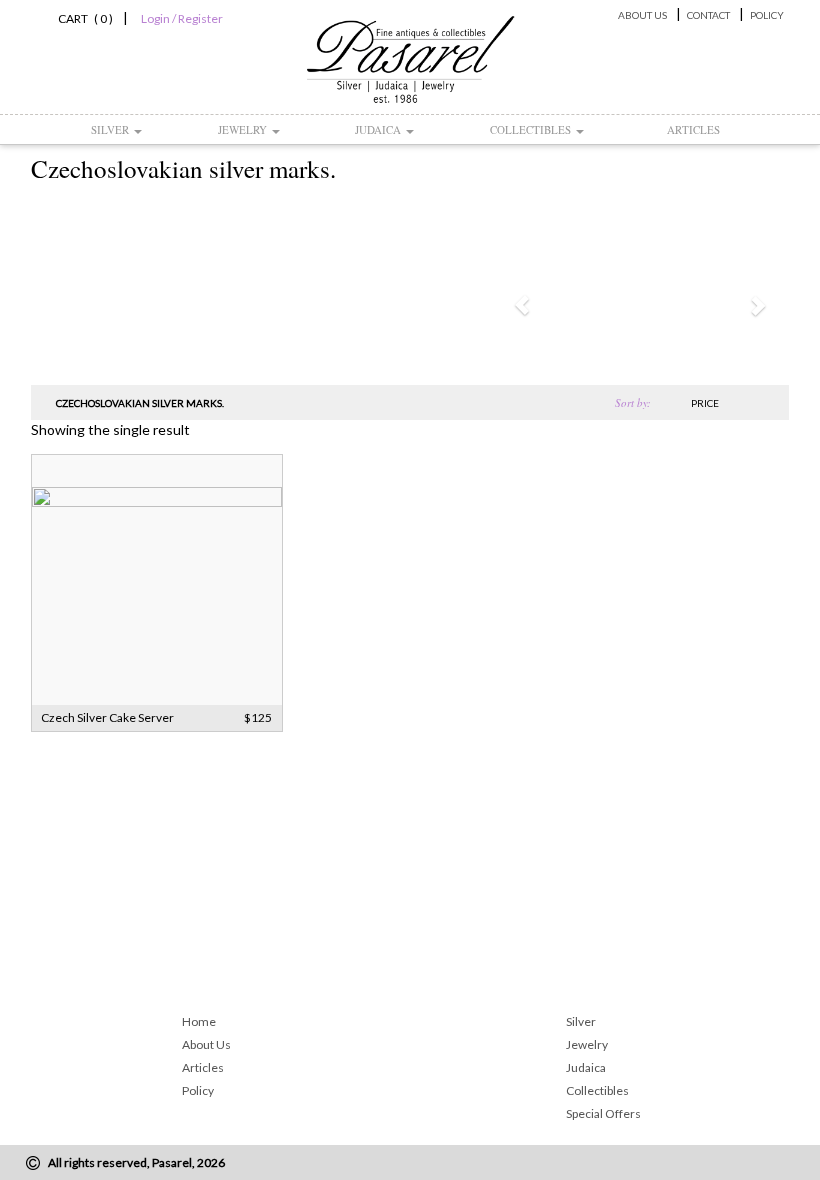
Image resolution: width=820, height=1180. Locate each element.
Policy (767, 15)
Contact (708, 15)
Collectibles (532, 129)
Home (199, 1021)
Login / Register (182, 18)
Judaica (379, 129)
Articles (693, 129)
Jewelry (244, 129)
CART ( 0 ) (82, 18)
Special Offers (603, 1113)
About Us (642, 15)
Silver (111, 129)
